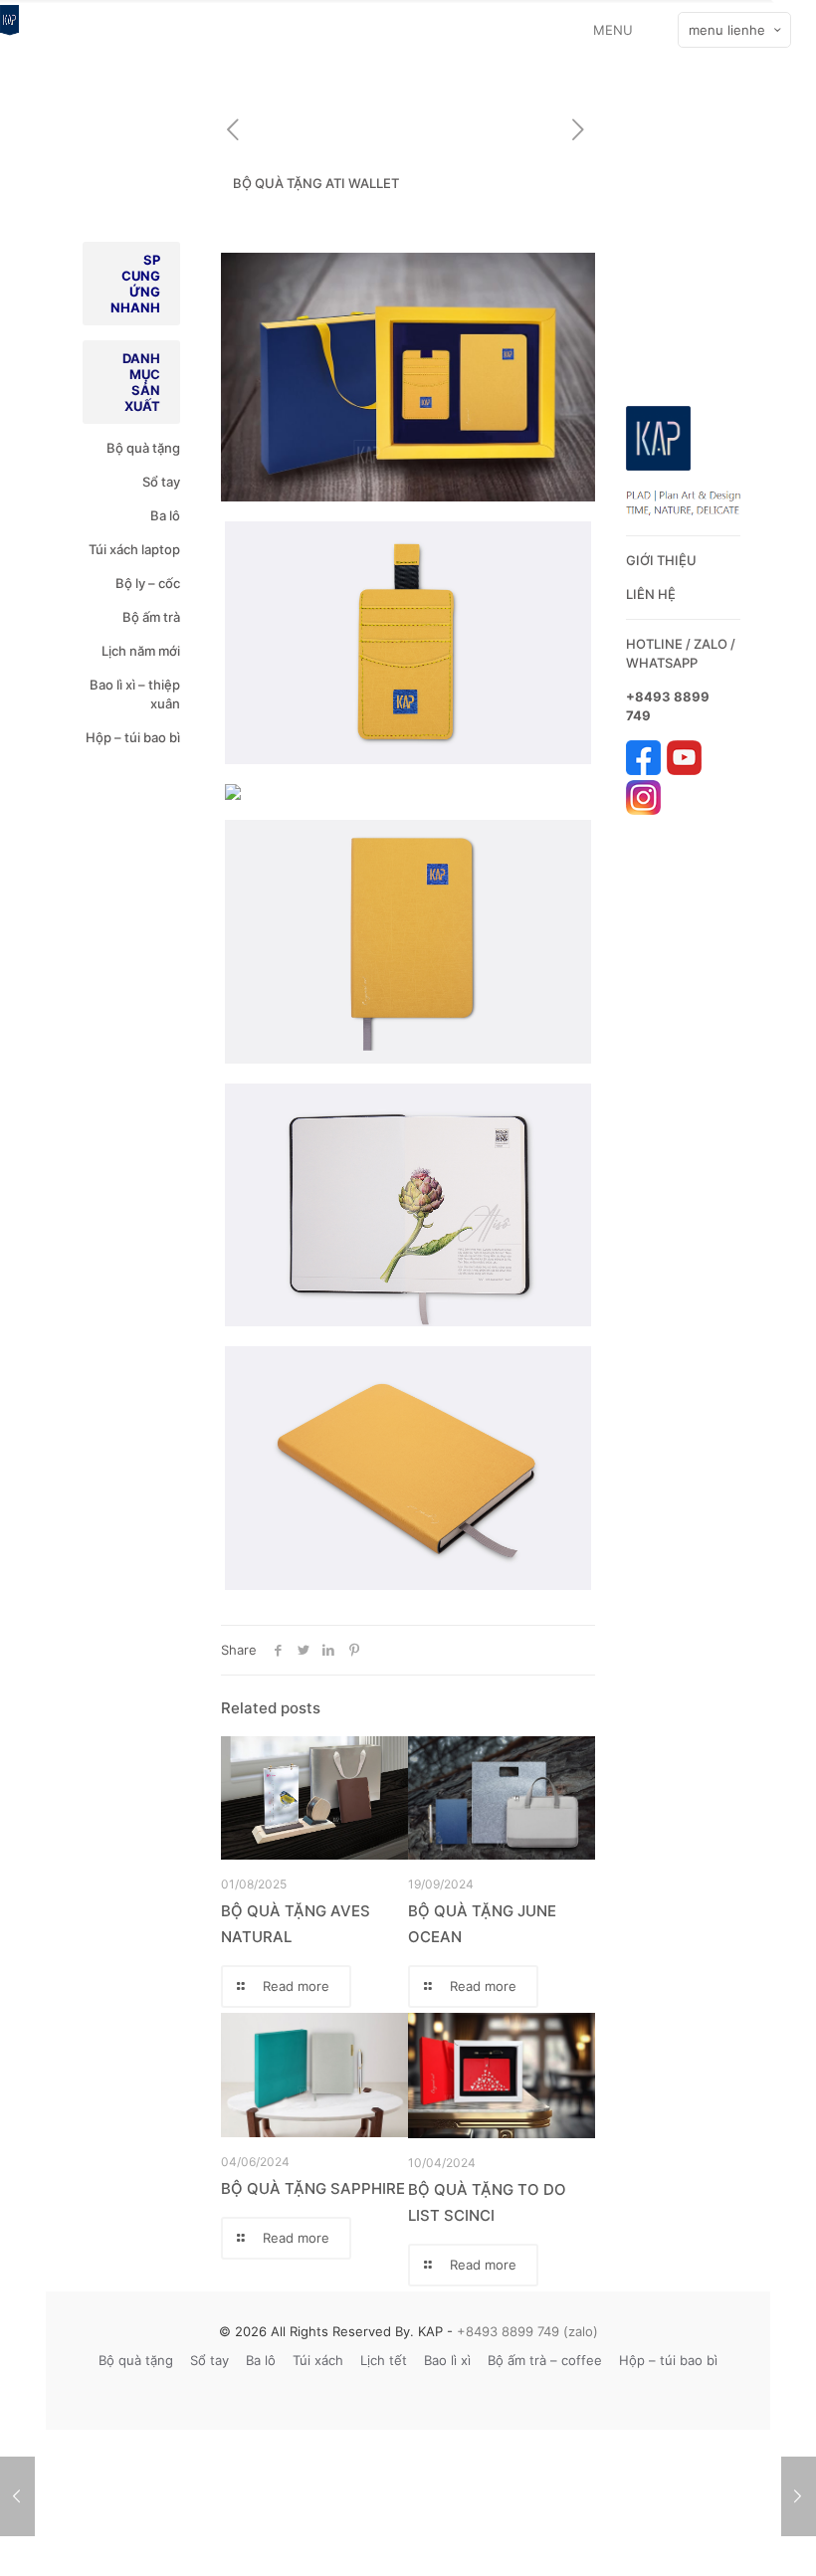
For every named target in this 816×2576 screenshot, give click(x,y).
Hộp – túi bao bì (133, 737)
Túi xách (113, 549)
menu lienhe (727, 30)
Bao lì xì (447, 2360)
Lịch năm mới (141, 651)
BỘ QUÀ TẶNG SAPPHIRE (313, 2188)
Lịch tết (384, 2360)
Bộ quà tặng (143, 448)
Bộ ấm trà (151, 617)
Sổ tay (161, 482)
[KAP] (9, 30)
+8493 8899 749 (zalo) (525, 2331)
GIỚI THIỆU (661, 560)
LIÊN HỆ (651, 594)
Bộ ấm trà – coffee (545, 2360)
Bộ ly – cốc (148, 583)
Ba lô (165, 515)
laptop (161, 549)
